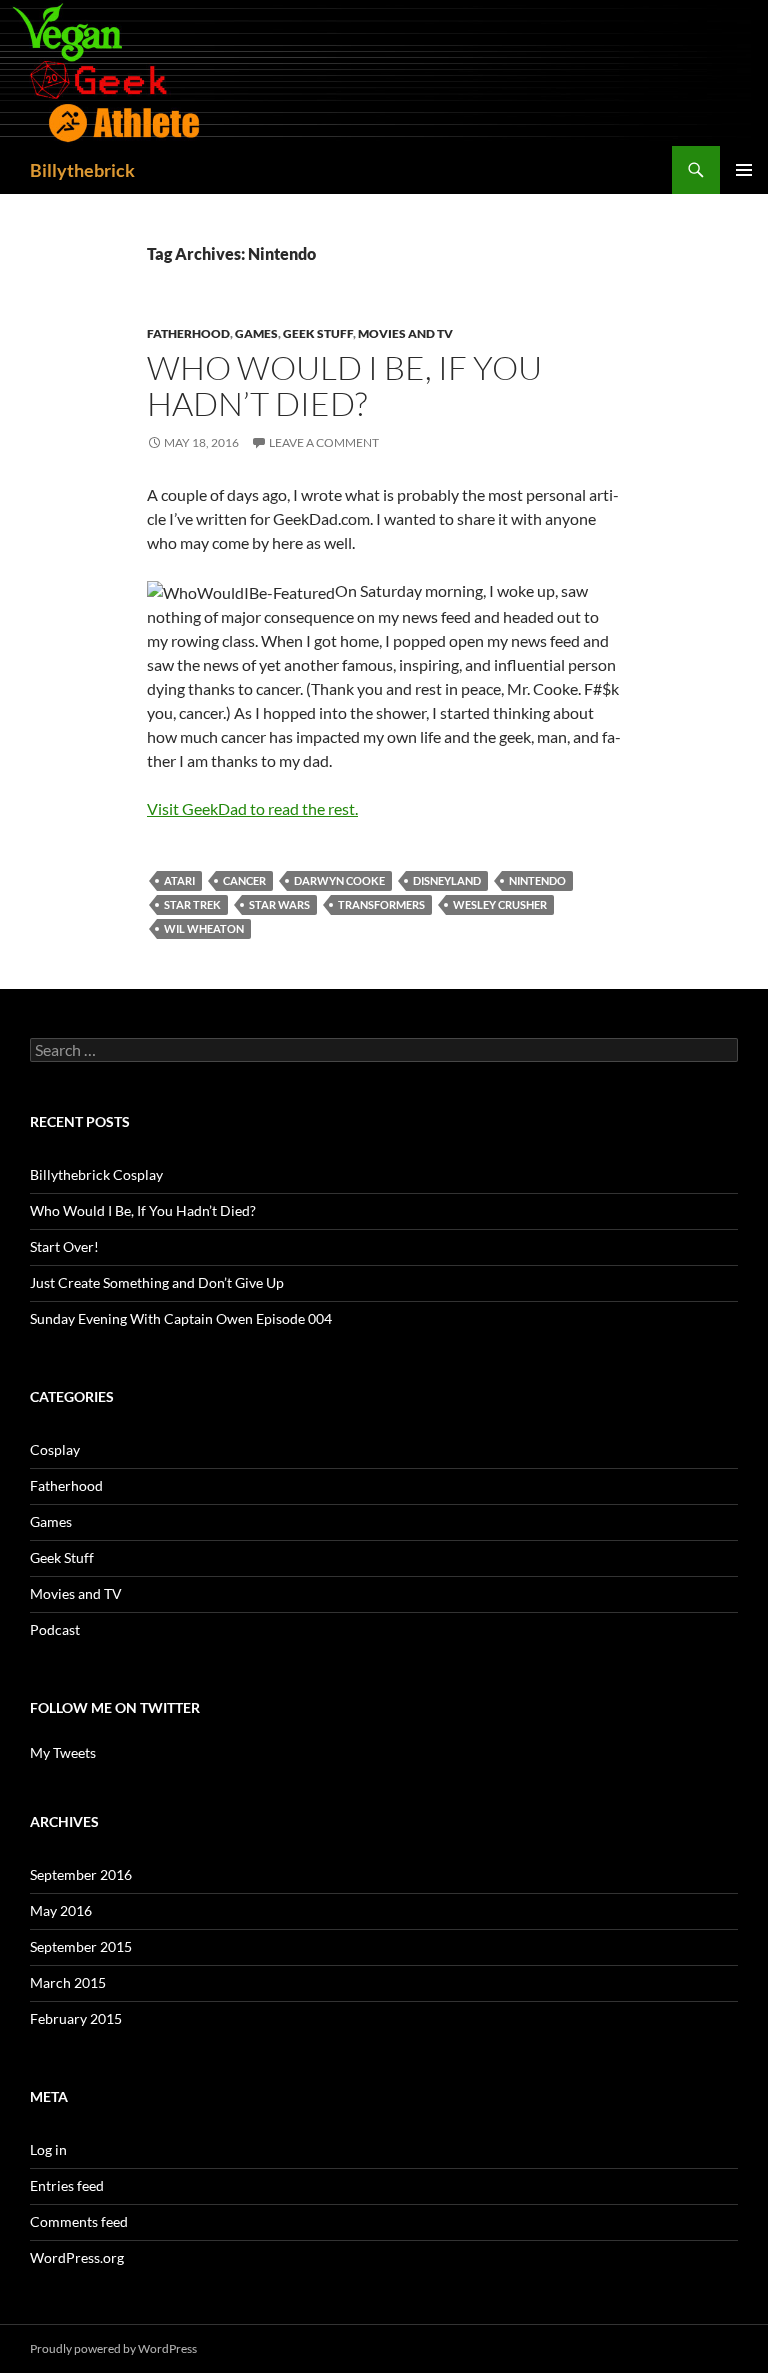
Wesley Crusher (500, 904)
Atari (179, 880)
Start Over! (64, 1246)
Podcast (55, 1629)
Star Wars (279, 904)
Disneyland (447, 880)
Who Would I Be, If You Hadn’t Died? (344, 385)
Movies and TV (405, 333)
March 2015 (68, 1982)
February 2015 (76, 2018)
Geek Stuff (318, 333)
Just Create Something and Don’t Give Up (157, 1282)
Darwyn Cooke (339, 880)
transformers (381, 904)
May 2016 (61, 1910)
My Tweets (63, 1752)
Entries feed (67, 2185)
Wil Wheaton (204, 928)
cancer (244, 880)
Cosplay (55, 1449)
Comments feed (79, 2221)
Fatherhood (188, 333)
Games (256, 333)
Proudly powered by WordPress (113, 2348)
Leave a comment (324, 442)
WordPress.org (77, 2257)
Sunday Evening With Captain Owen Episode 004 (181, 1318)
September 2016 (81, 1874)
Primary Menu (744, 170)
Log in (48, 2149)
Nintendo (537, 880)
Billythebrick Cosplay (96, 1174)
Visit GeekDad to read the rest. (252, 808)
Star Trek (192, 904)
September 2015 (81, 1946)
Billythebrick (82, 170)
